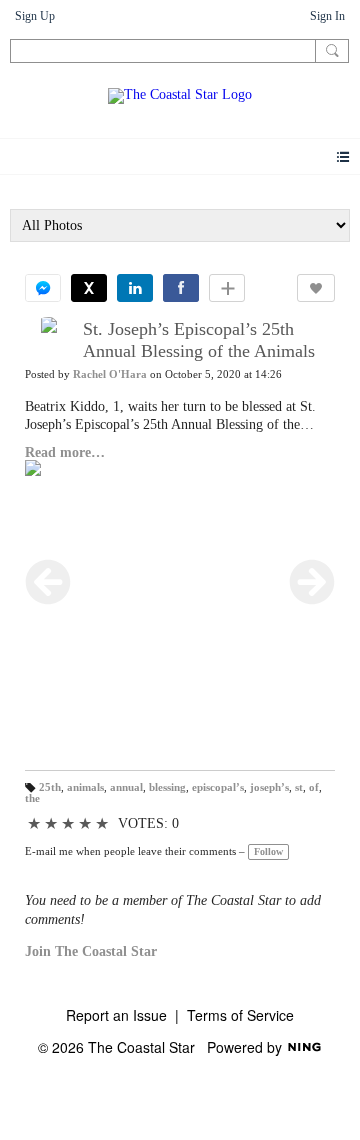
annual (126, 787)
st (299, 787)
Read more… (65, 453)
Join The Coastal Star (91, 951)
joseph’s (269, 787)
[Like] (316, 288)
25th (50, 787)
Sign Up (35, 16)
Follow (268, 851)
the (32, 798)
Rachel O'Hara (110, 374)
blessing (167, 787)
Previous (48, 582)
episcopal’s (218, 787)
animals (85, 787)
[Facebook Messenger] (43, 288)
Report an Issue (116, 1015)
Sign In (327, 16)
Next (312, 582)
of (314, 787)
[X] (89, 288)
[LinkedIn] (135, 288)
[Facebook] (181, 288)
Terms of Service (240, 1015)
